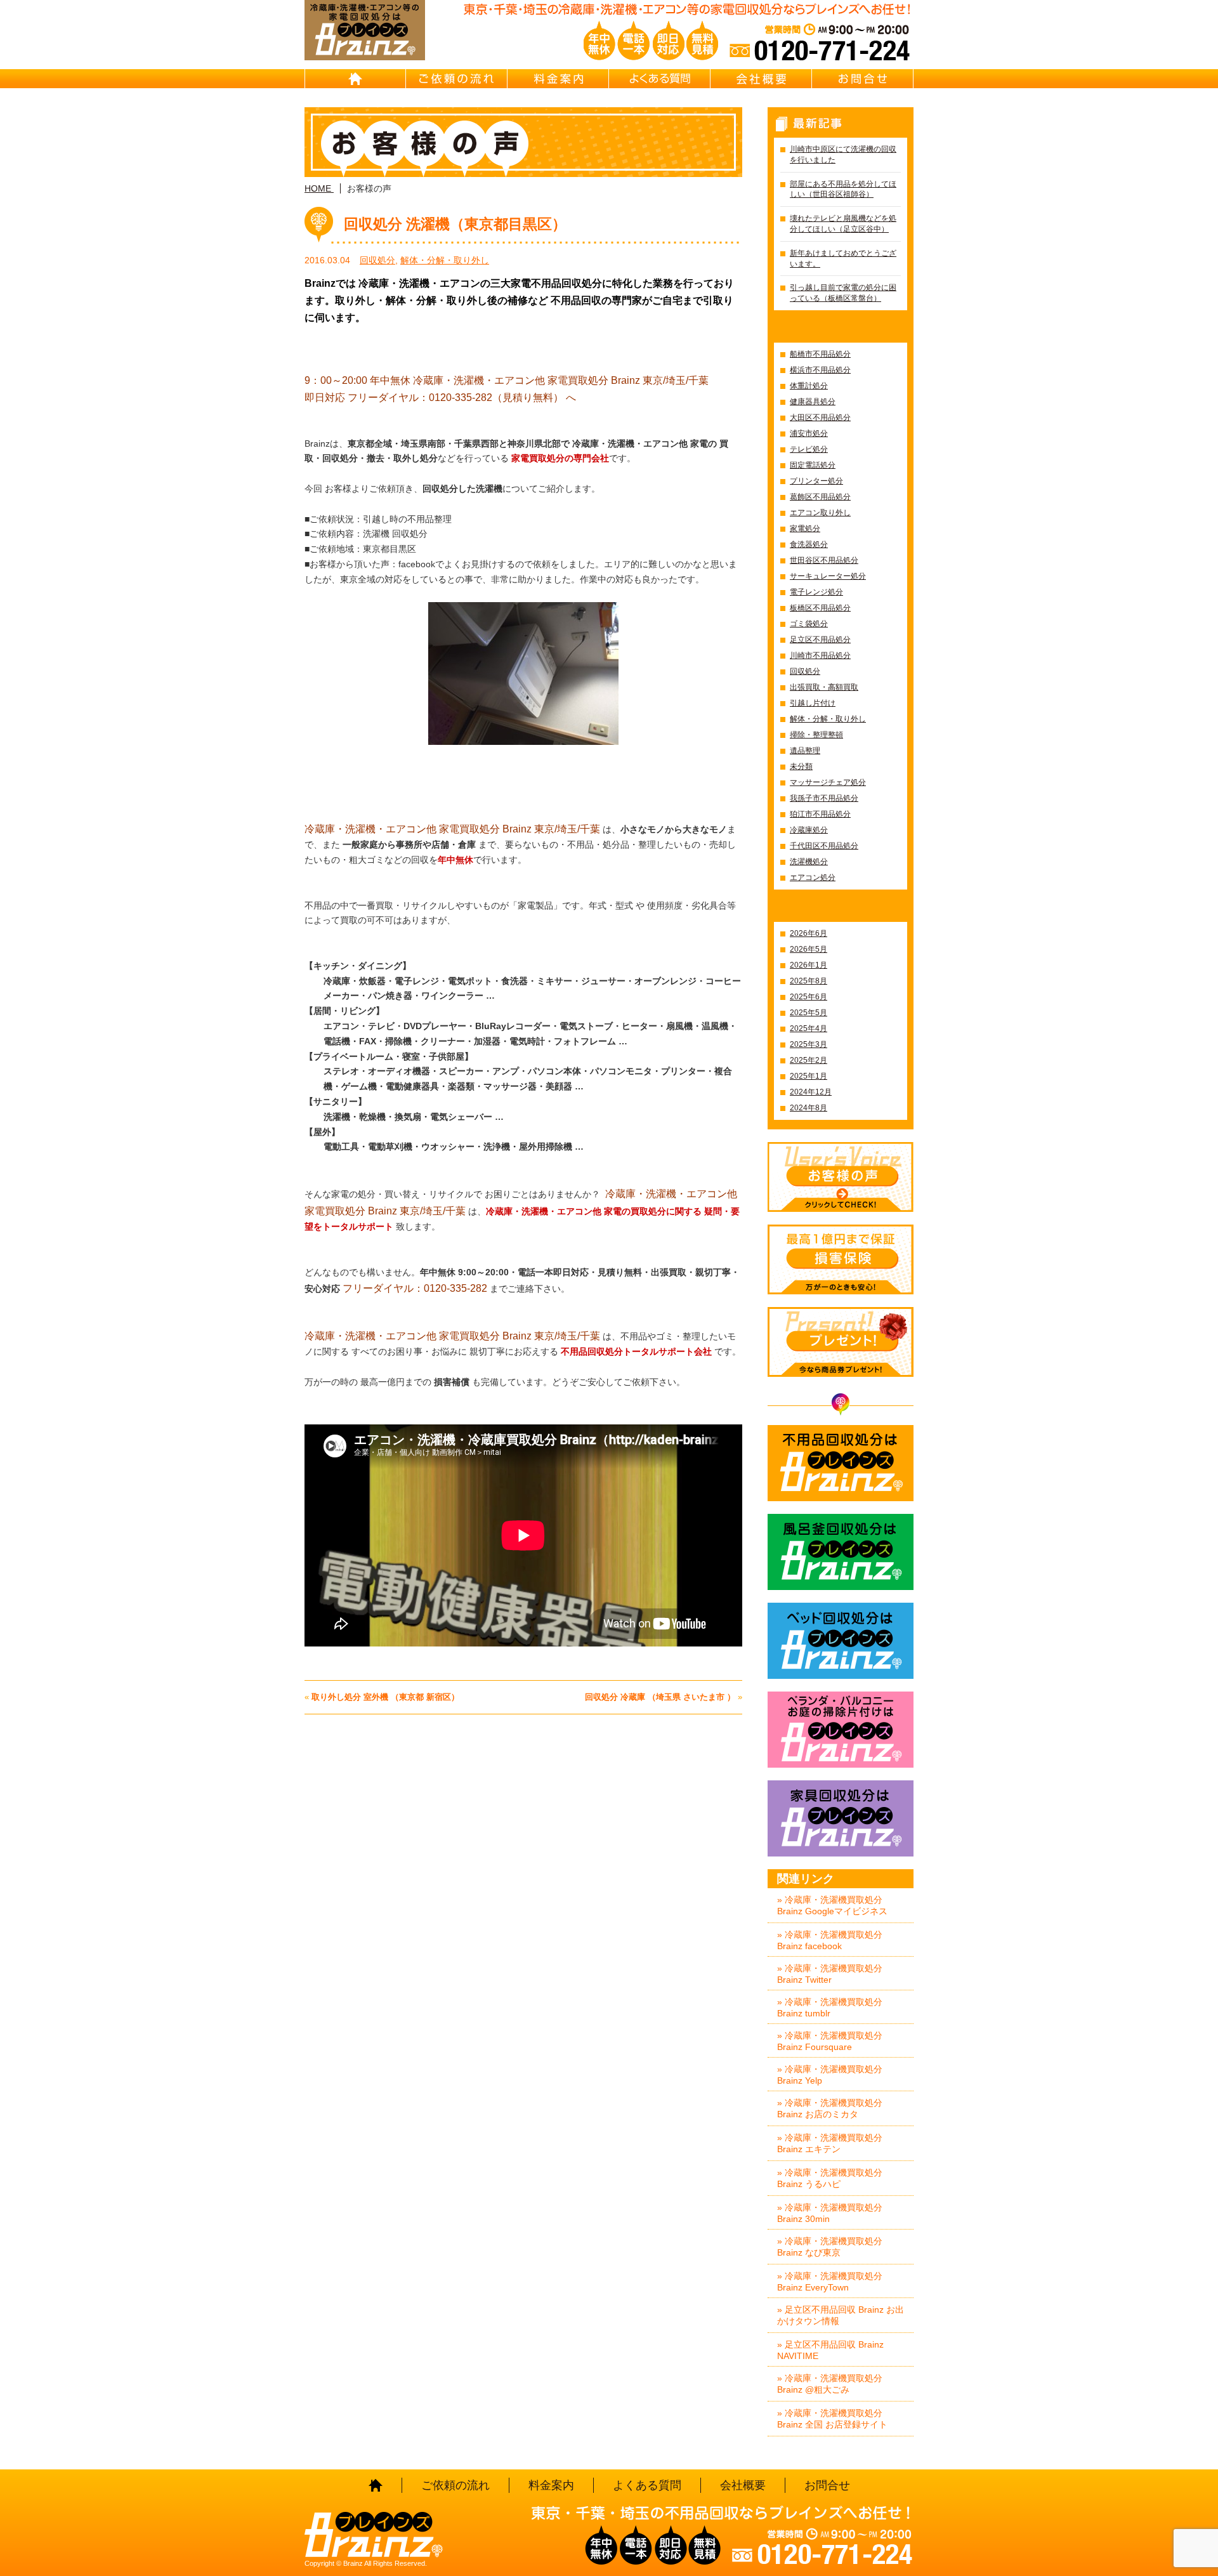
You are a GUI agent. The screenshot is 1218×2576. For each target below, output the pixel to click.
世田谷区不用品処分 (824, 560)
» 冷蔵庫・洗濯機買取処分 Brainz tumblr (830, 2008)
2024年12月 (811, 1092)
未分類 (801, 766)
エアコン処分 (813, 877)
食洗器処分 (809, 544)
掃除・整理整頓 (816, 735)
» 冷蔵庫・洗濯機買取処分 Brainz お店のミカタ (830, 2108)
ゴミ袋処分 (809, 624)
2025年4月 (809, 1028)
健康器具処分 (813, 402)
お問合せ (863, 79)
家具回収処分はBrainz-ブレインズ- (841, 1818)
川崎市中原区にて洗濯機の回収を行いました (843, 154)
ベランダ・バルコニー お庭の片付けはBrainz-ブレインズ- (841, 1730)
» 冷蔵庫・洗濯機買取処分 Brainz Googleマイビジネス (832, 1905)
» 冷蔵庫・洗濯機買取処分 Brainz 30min (830, 2213)
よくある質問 (660, 79)
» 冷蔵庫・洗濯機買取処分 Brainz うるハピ (830, 2178)
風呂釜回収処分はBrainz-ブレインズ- (841, 1552)
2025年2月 (809, 1060)
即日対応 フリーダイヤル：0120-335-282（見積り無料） (434, 398)
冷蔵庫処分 (809, 830)
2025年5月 (809, 1013)
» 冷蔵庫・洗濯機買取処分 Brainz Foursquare (830, 2041)
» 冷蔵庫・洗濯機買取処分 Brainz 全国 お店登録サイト (832, 2419)
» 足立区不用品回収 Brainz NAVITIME (830, 2350)
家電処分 (805, 529)
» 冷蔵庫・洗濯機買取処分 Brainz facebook (830, 1940)
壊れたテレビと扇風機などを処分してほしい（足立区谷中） (843, 224)
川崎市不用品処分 (820, 655)
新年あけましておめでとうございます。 (843, 259)
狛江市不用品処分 (820, 814)
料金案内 (558, 79)
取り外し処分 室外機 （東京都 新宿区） (385, 1697)
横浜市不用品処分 (820, 370)
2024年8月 (809, 1108)
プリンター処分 (816, 481)
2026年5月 (809, 949)
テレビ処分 (809, 449)
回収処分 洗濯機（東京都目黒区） (455, 224)
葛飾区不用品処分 (820, 497)
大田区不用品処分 (820, 417)
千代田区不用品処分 (824, 846)
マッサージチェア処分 (828, 782)
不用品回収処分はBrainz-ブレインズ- (841, 1463)
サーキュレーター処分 (828, 576)
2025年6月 (809, 997)
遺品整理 (805, 751)
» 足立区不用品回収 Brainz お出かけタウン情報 (841, 2315)
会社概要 (761, 79)
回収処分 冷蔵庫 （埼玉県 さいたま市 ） (660, 1697)
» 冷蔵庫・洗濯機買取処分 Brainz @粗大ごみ (830, 2384)
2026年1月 (809, 965)
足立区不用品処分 (820, 640)
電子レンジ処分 (816, 592)
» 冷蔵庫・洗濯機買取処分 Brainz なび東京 (830, 2247)
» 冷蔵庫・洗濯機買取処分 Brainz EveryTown (830, 2282)
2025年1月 (809, 1076)
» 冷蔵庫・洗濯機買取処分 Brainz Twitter (830, 1974)
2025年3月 (809, 1044)
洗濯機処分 (809, 862)
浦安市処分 (809, 433)
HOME (355, 79)
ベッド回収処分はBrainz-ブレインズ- (841, 1641)
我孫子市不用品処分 (824, 798)
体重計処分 (809, 386)
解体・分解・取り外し (445, 260)
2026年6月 (809, 933)
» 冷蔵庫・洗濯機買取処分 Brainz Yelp (830, 2075)
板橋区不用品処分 (820, 608)
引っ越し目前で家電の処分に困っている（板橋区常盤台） (843, 293)
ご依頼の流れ (457, 79)
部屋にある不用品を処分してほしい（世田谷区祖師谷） (843, 189)
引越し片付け (813, 703)
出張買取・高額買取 (824, 687)
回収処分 (377, 260)
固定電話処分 (813, 465)
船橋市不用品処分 (820, 354)
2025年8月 (809, 981)
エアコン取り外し (820, 513)
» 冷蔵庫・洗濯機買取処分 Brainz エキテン (830, 2143)
